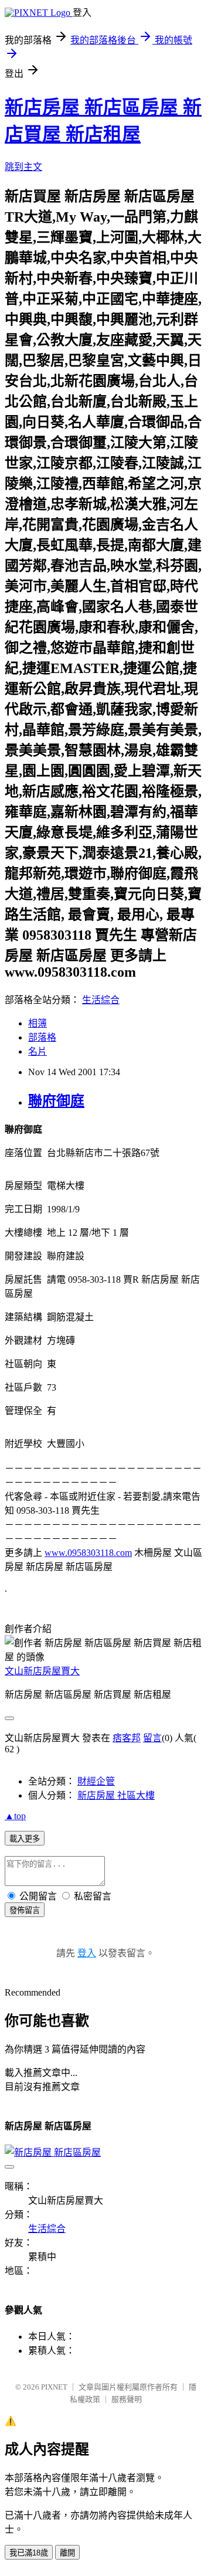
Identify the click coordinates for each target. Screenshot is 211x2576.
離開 (67, 2553)
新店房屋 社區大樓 (116, 1795)
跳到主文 (23, 167)
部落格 (42, 1037)
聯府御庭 (56, 1101)
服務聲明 (127, 2399)
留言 (152, 1738)
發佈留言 (25, 1910)
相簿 (38, 1023)
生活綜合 (101, 1000)
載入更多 (25, 1839)
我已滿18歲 (29, 2553)
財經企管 (96, 1781)
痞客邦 (127, 1738)
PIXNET (54, 2387)
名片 (38, 1051)
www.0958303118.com (88, 1553)
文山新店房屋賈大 (42, 1671)
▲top (15, 1816)
